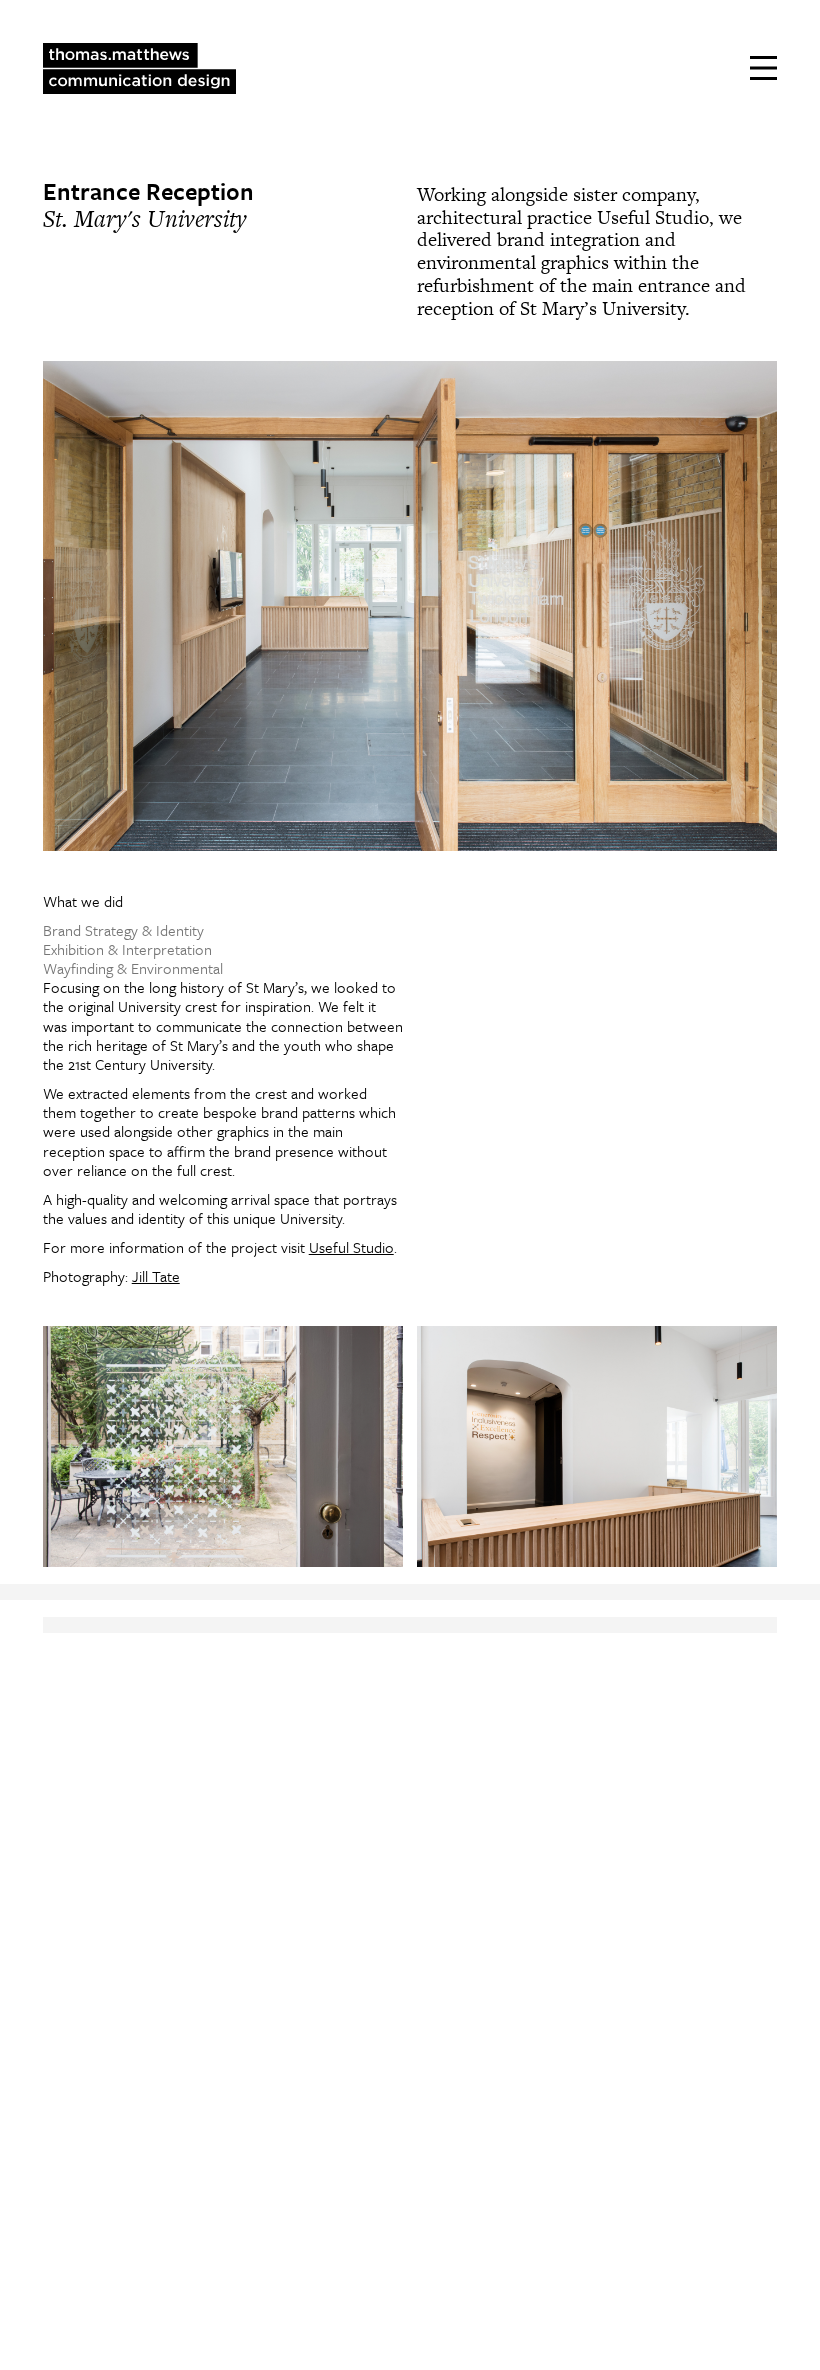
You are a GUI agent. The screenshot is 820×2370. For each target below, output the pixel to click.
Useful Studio (351, 1247)
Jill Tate (156, 1276)
